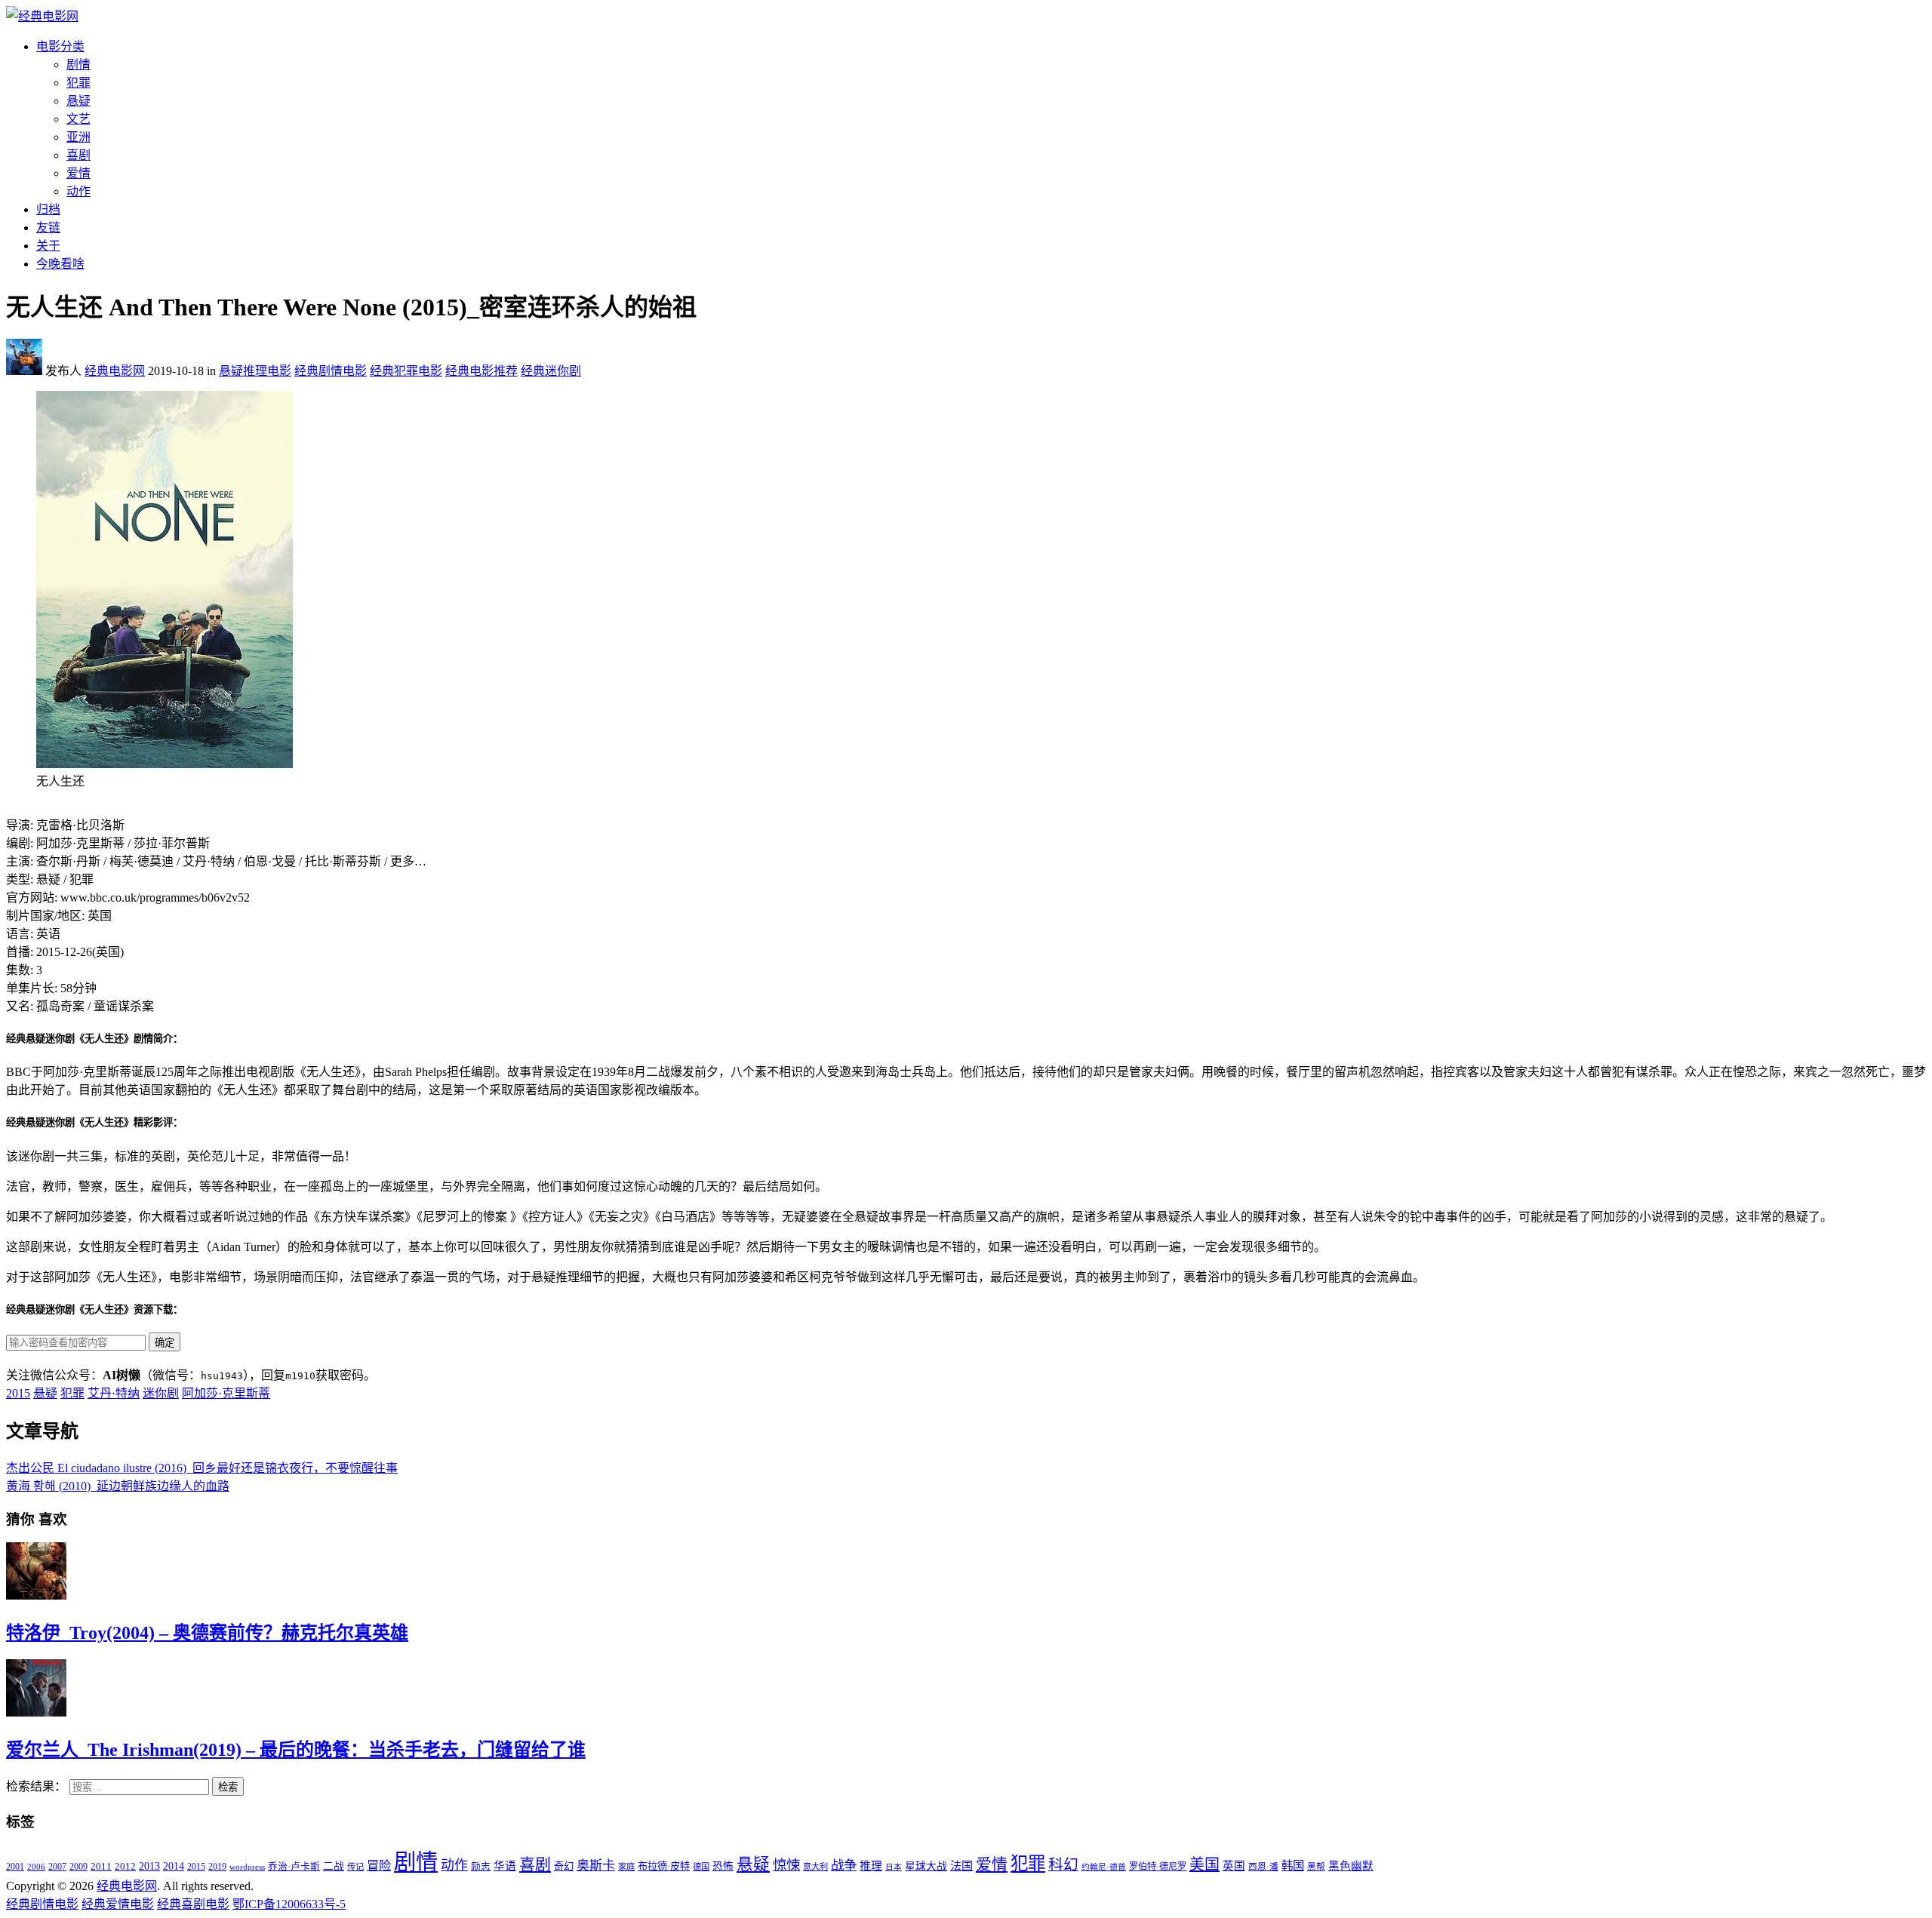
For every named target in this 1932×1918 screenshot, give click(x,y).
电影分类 (60, 46)
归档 (48, 209)
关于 (48, 246)
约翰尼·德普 (1104, 1867)
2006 (36, 1867)
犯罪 (78, 83)
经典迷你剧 (551, 371)
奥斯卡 (596, 1866)
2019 (217, 1867)
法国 (961, 1866)
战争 (844, 1865)
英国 (1234, 1866)
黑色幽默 (1351, 1866)
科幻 (1063, 1864)
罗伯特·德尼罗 (1158, 1867)
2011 (101, 1866)
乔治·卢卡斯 (294, 1867)
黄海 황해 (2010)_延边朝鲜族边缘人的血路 (118, 1486)
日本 (894, 1867)
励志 (481, 1867)
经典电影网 (115, 371)
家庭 (626, 1867)
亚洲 (78, 137)
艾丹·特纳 (114, 1393)
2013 (149, 1866)
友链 (48, 227)
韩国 (1293, 1866)
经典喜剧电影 (193, 1904)
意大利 (815, 1867)
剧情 (78, 65)
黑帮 (1316, 1867)
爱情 (78, 173)
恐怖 (723, 1866)
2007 (57, 1867)
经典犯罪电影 (406, 371)
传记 (355, 1867)
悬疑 (78, 101)
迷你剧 (161, 1393)
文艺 (78, 119)
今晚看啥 (60, 264)
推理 (871, 1866)
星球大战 (926, 1866)
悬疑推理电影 (255, 371)
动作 (78, 191)
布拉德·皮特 (664, 1866)
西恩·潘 (1263, 1867)
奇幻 (564, 1866)
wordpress (247, 1867)
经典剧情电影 (331, 371)
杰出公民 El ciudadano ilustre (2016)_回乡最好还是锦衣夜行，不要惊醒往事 (202, 1468)
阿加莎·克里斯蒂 (226, 1393)
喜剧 (78, 155)
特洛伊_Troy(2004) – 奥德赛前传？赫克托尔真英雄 (207, 1633)
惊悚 (786, 1865)
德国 (701, 1867)
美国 (1204, 1864)
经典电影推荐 (481, 371)
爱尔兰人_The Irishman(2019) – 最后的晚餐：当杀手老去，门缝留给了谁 (296, 1750)
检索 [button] (228, 1787)
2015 (18, 1393)
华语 (505, 1866)
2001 (15, 1867)
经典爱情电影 (118, 1904)
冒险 (379, 1866)
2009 (78, 1867)
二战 (334, 1866)
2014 (174, 1866)
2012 (125, 1867)
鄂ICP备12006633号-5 (289, 1904)
